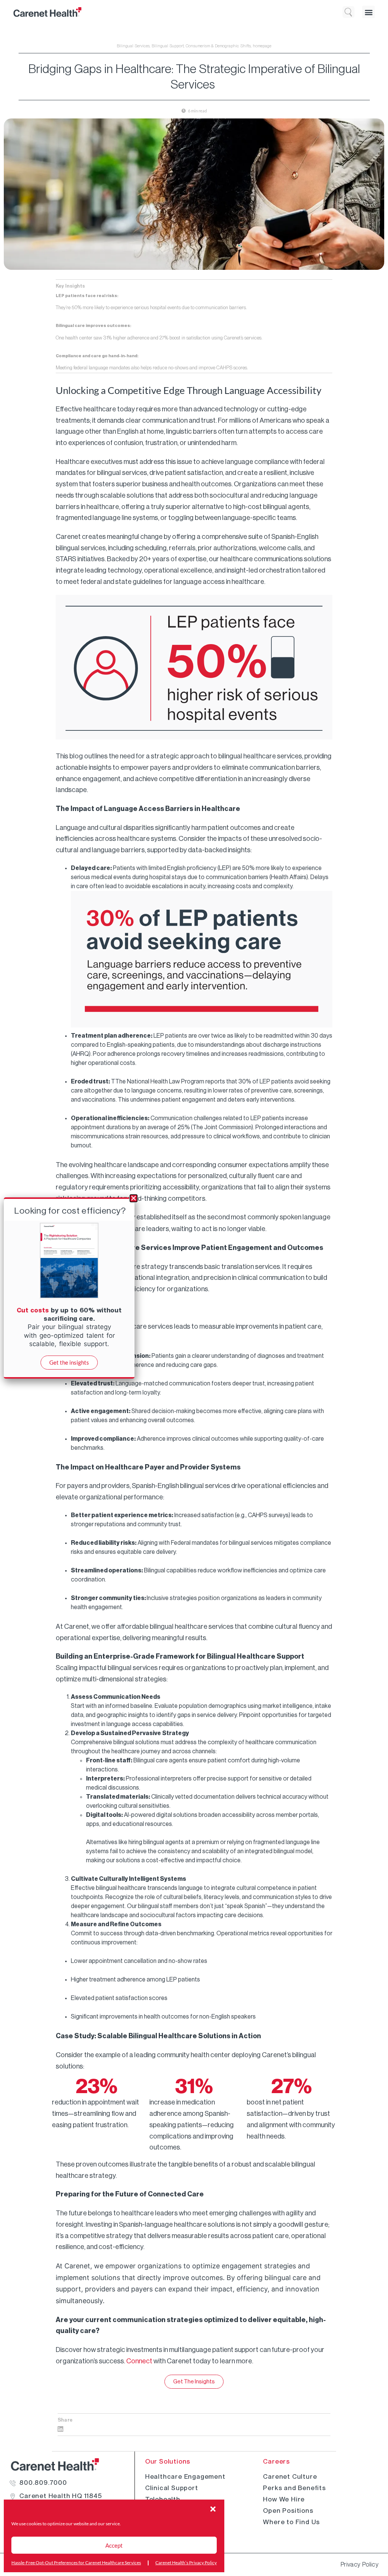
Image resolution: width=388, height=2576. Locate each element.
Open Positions (288, 2511)
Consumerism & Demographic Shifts (218, 46)
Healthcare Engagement (185, 2476)
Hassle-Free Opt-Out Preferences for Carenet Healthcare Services (76, 2563)
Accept (114, 2545)
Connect (139, 2361)
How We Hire (284, 2499)
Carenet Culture (290, 2476)
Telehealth (163, 2499)
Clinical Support (172, 2488)
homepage (262, 46)
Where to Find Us (291, 2522)
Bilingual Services (133, 46)
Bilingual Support (168, 46)
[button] (213, 2509)
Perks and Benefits (294, 2488)
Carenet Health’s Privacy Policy (186, 2563)
